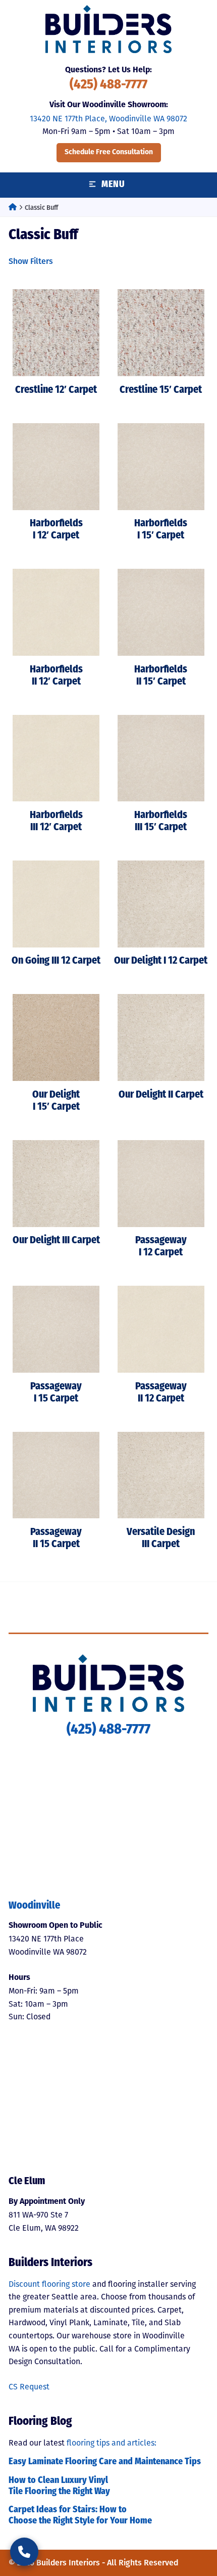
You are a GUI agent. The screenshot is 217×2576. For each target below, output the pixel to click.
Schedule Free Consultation (109, 152)
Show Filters (31, 261)
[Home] (13, 208)
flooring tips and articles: (112, 2443)
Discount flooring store (49, 2284)
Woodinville (34, 1906)
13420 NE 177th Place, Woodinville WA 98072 (108, 119)
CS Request (29, 2387)
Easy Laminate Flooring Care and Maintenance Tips (105, 2462)
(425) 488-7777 (108, 85)
